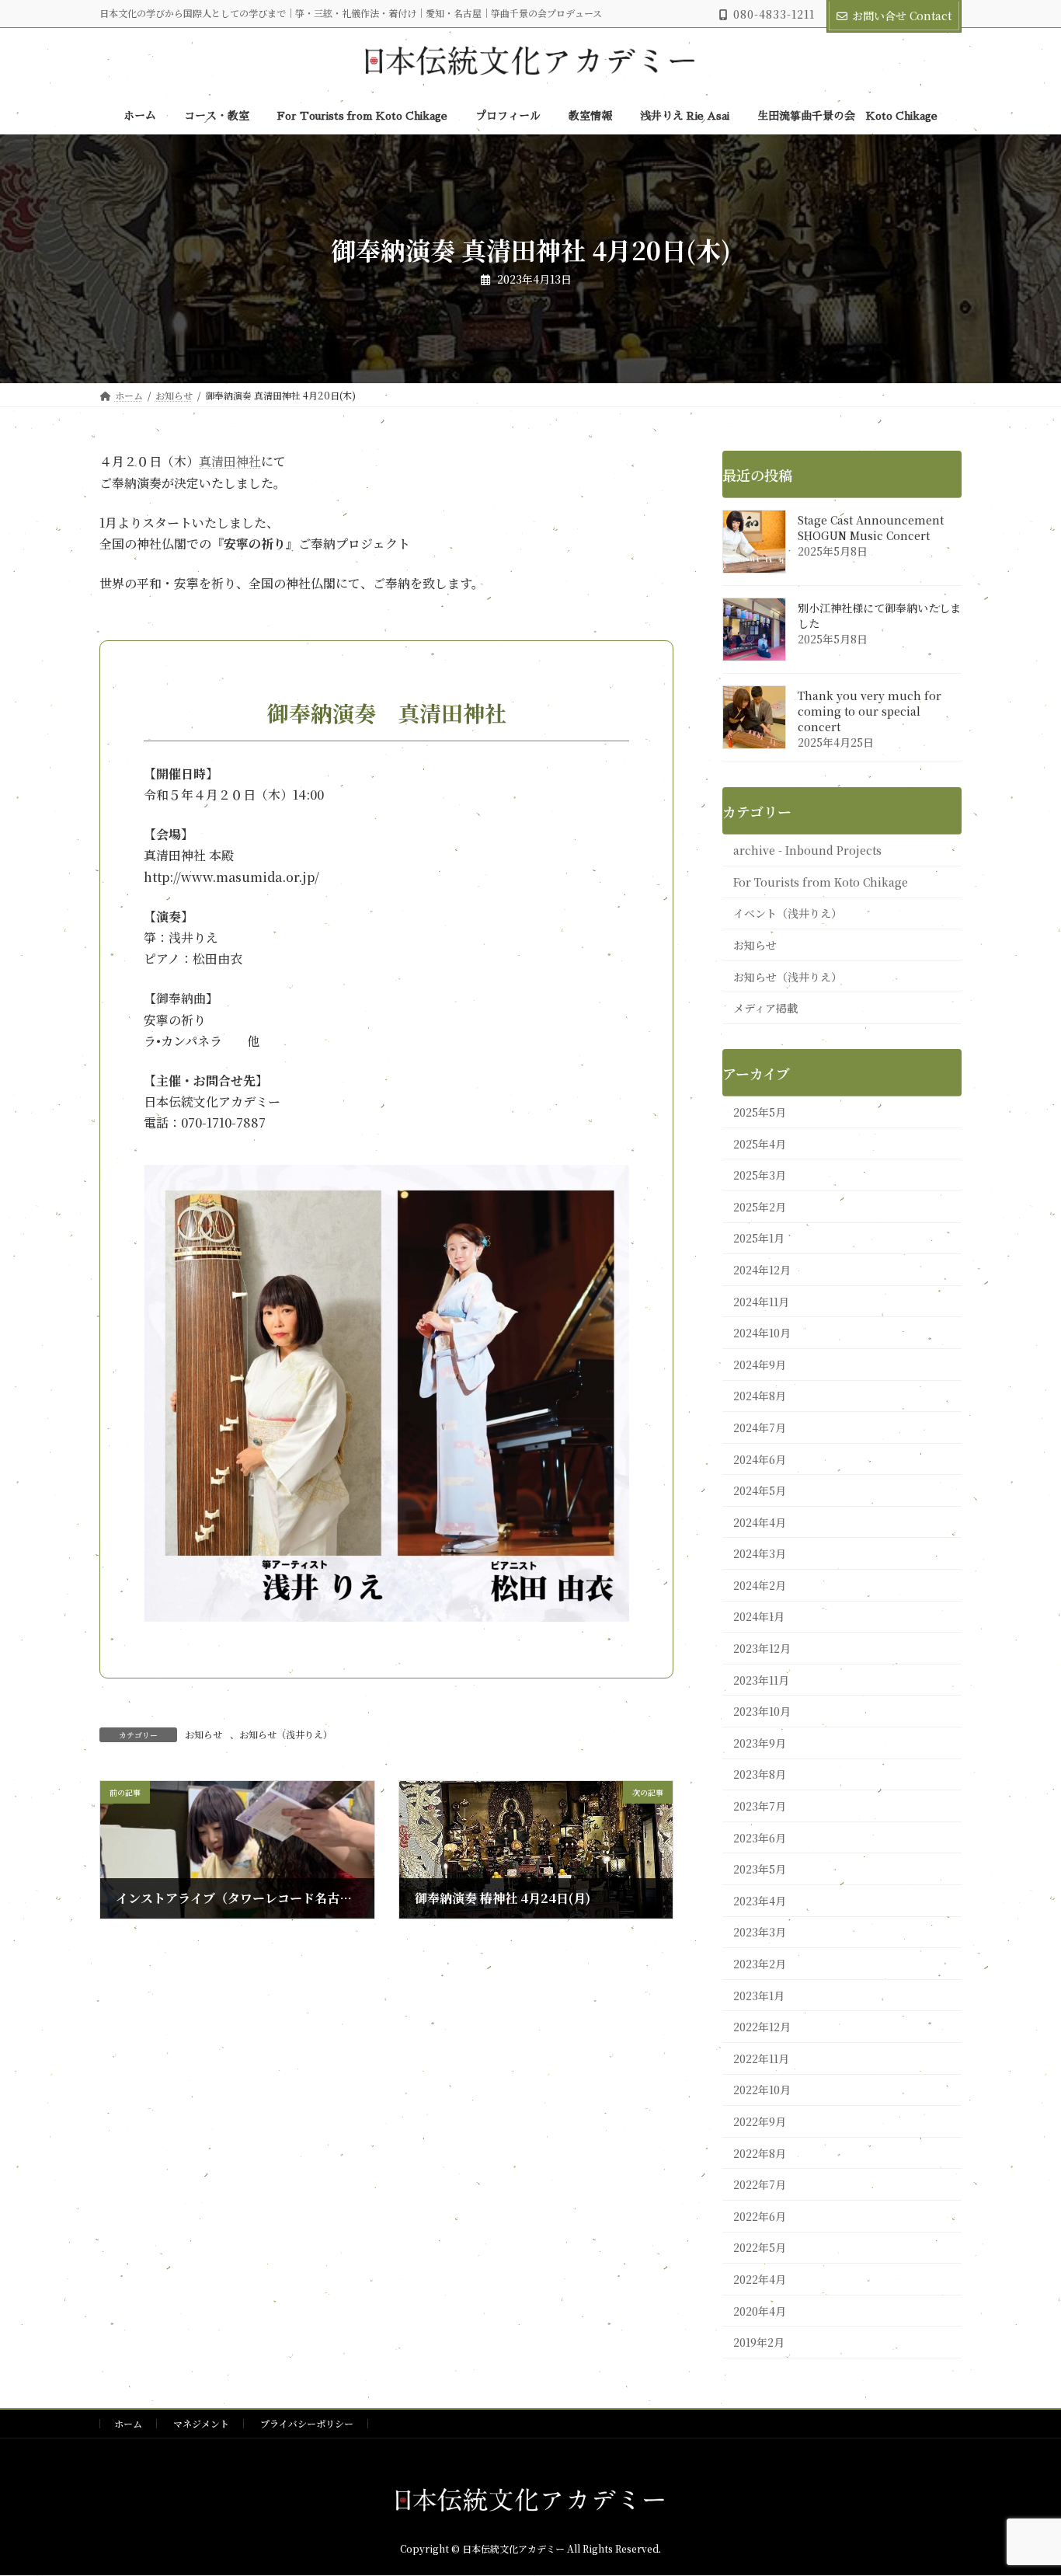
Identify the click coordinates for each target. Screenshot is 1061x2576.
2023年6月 (760, 1838)
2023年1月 (759, 1996)
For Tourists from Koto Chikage (821, 882)
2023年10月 (762, 1712)
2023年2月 (760, 1964)
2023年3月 (760, 1933)
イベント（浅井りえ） (788, 914)
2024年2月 (760, 1585)
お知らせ (204, 1734)
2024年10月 (762, 1333)
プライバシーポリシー (307, 2423)
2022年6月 (760, 2216)
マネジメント (201, 2423)
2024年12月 (762, 1270)
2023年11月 (761, 1680)
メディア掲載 (765, 1009)
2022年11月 (761, 2058)
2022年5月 (760, 2248)
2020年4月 (760, 2311)
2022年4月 (760, 2279)
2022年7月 (760, 2185)
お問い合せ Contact (902, 16)
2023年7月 (760, 1806)
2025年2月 (760, 1207)
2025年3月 (760, 1176)
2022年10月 (762, 2090)
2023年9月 (760, 1743)
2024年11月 (761, 1302)
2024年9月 (760, 1365)
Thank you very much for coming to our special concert (870, 712)
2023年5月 (760, 1870)
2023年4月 (760, 1901)
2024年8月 (760, 1396)
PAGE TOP (1023, 2484)
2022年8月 (760, 2153)
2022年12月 (762, 2027)
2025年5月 (760, 1112)
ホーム (128, 2423)
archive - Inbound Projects (807, 851)
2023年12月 (762, 1648)
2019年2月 (759, 2342)
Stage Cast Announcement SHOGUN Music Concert (871, 528)
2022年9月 (760, 2121)
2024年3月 (760, 1554)
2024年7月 (760, 1427)
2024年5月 (760, 1490)
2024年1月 (759, 1617)
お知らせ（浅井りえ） (286, 1734)
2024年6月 (760, 1459)
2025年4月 (760, 1144)
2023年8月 (760, 1775)
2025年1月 (759, 1239)
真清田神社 (230, 461)
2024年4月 (760, 1522)
